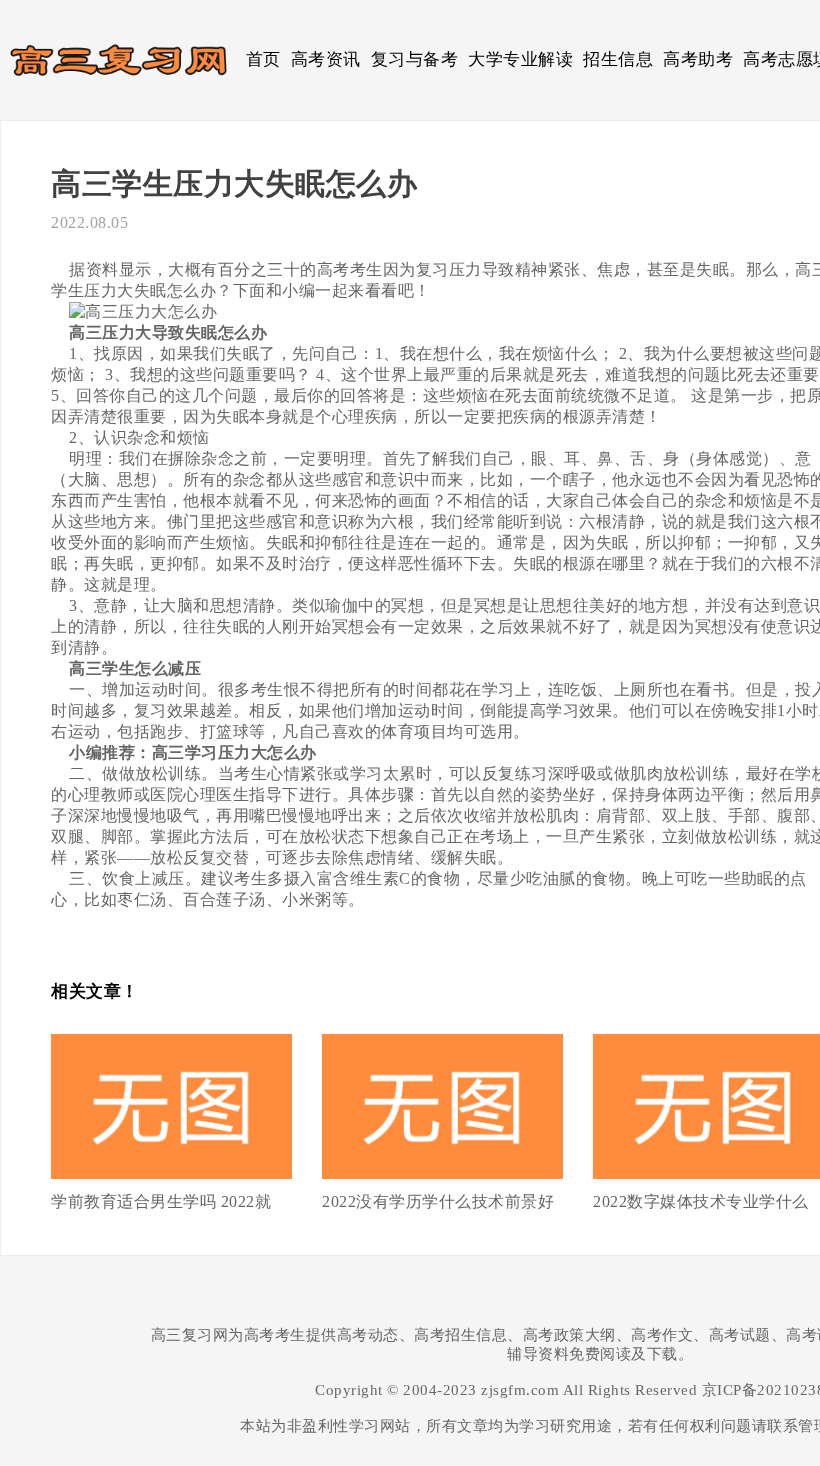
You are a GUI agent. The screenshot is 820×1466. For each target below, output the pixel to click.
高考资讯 (326, 59)
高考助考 (698, 59)
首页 (263, 59)
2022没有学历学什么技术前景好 (438, 1201)
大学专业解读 (520, 59)
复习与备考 (415, 59)
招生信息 (618, 59)
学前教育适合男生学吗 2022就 (161, 1201)
